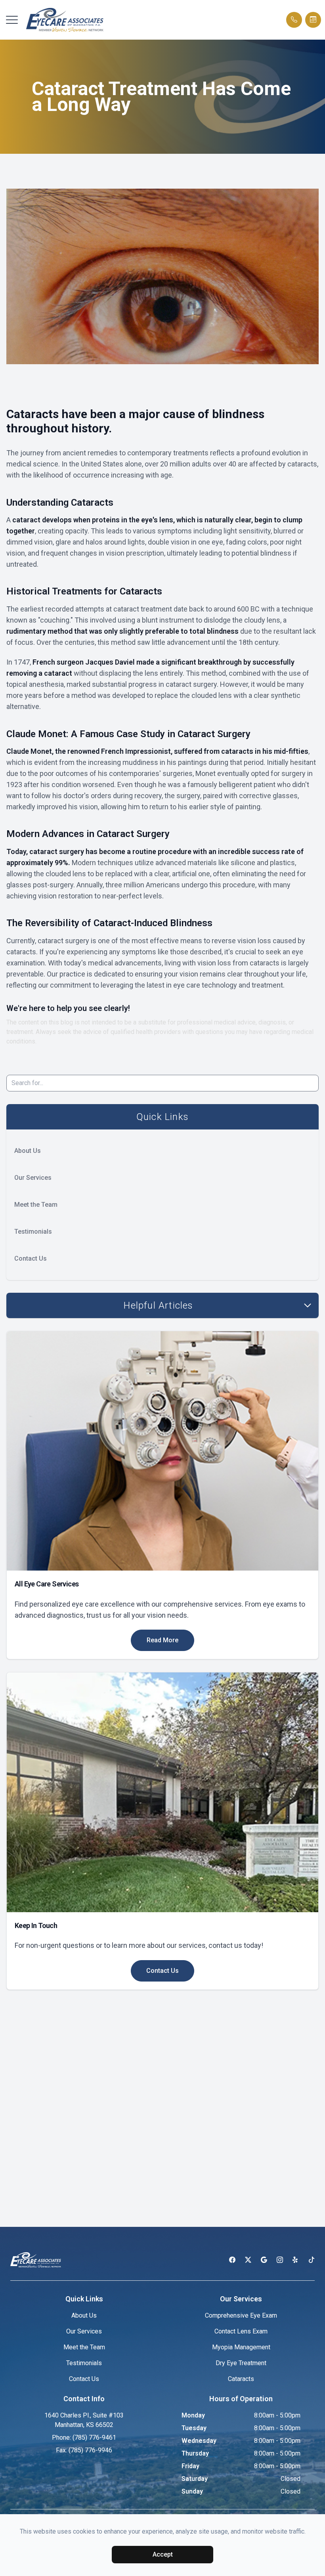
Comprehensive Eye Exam (241, 2315)
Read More (162, 1640)
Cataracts (241, 2379)
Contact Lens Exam (241, 2331)
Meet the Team (36, 1205)
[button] (12, 20)
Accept (163, 2554)
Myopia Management (241, 2347)
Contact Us (31, 1258)
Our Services (33, 1178)
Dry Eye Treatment (241, 2363)
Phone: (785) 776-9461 (84, 2437)
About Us (28, 1151)
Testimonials (33, 1232)
